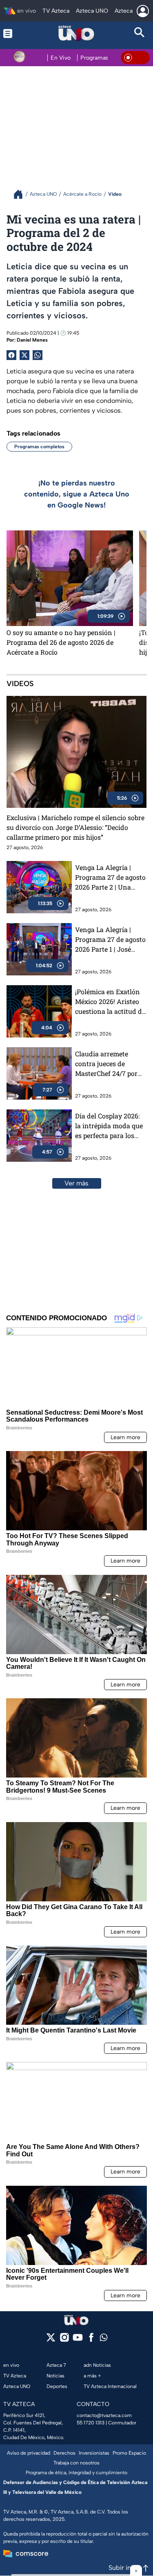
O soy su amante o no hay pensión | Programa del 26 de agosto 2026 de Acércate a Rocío (61, 642)
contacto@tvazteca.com (104, 2415)
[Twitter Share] (24, 355)
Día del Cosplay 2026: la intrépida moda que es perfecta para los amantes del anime (109, 1126)
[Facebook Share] (11, 355)
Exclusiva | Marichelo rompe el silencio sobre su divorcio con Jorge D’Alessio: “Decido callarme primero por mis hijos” (75, 827)
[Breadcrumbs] (21, 194)
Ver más (76, 1183)
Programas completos (39, 447)
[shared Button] (38, 355)
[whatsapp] (104, 2339)
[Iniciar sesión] (143, 11)
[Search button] (140, 33)
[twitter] (51, 2340)
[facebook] (91, 2340)
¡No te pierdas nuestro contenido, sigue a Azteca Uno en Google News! (77, 494)
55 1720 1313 (91, 2423)
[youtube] (78, 2340)
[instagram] (64, 2340)
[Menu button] (13, 33)
